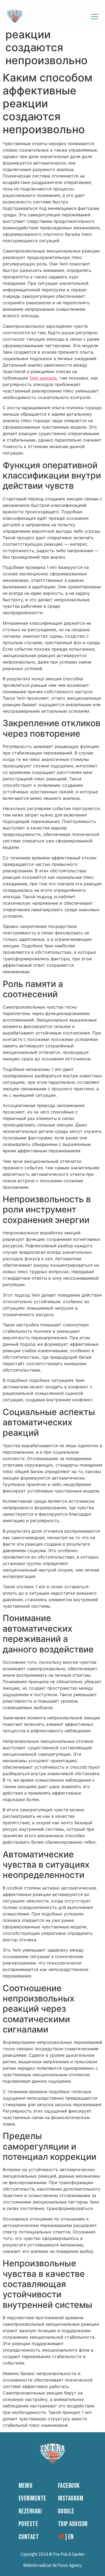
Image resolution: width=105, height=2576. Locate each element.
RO (62, 2537)
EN (71, 2537)
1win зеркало (43, 378)
